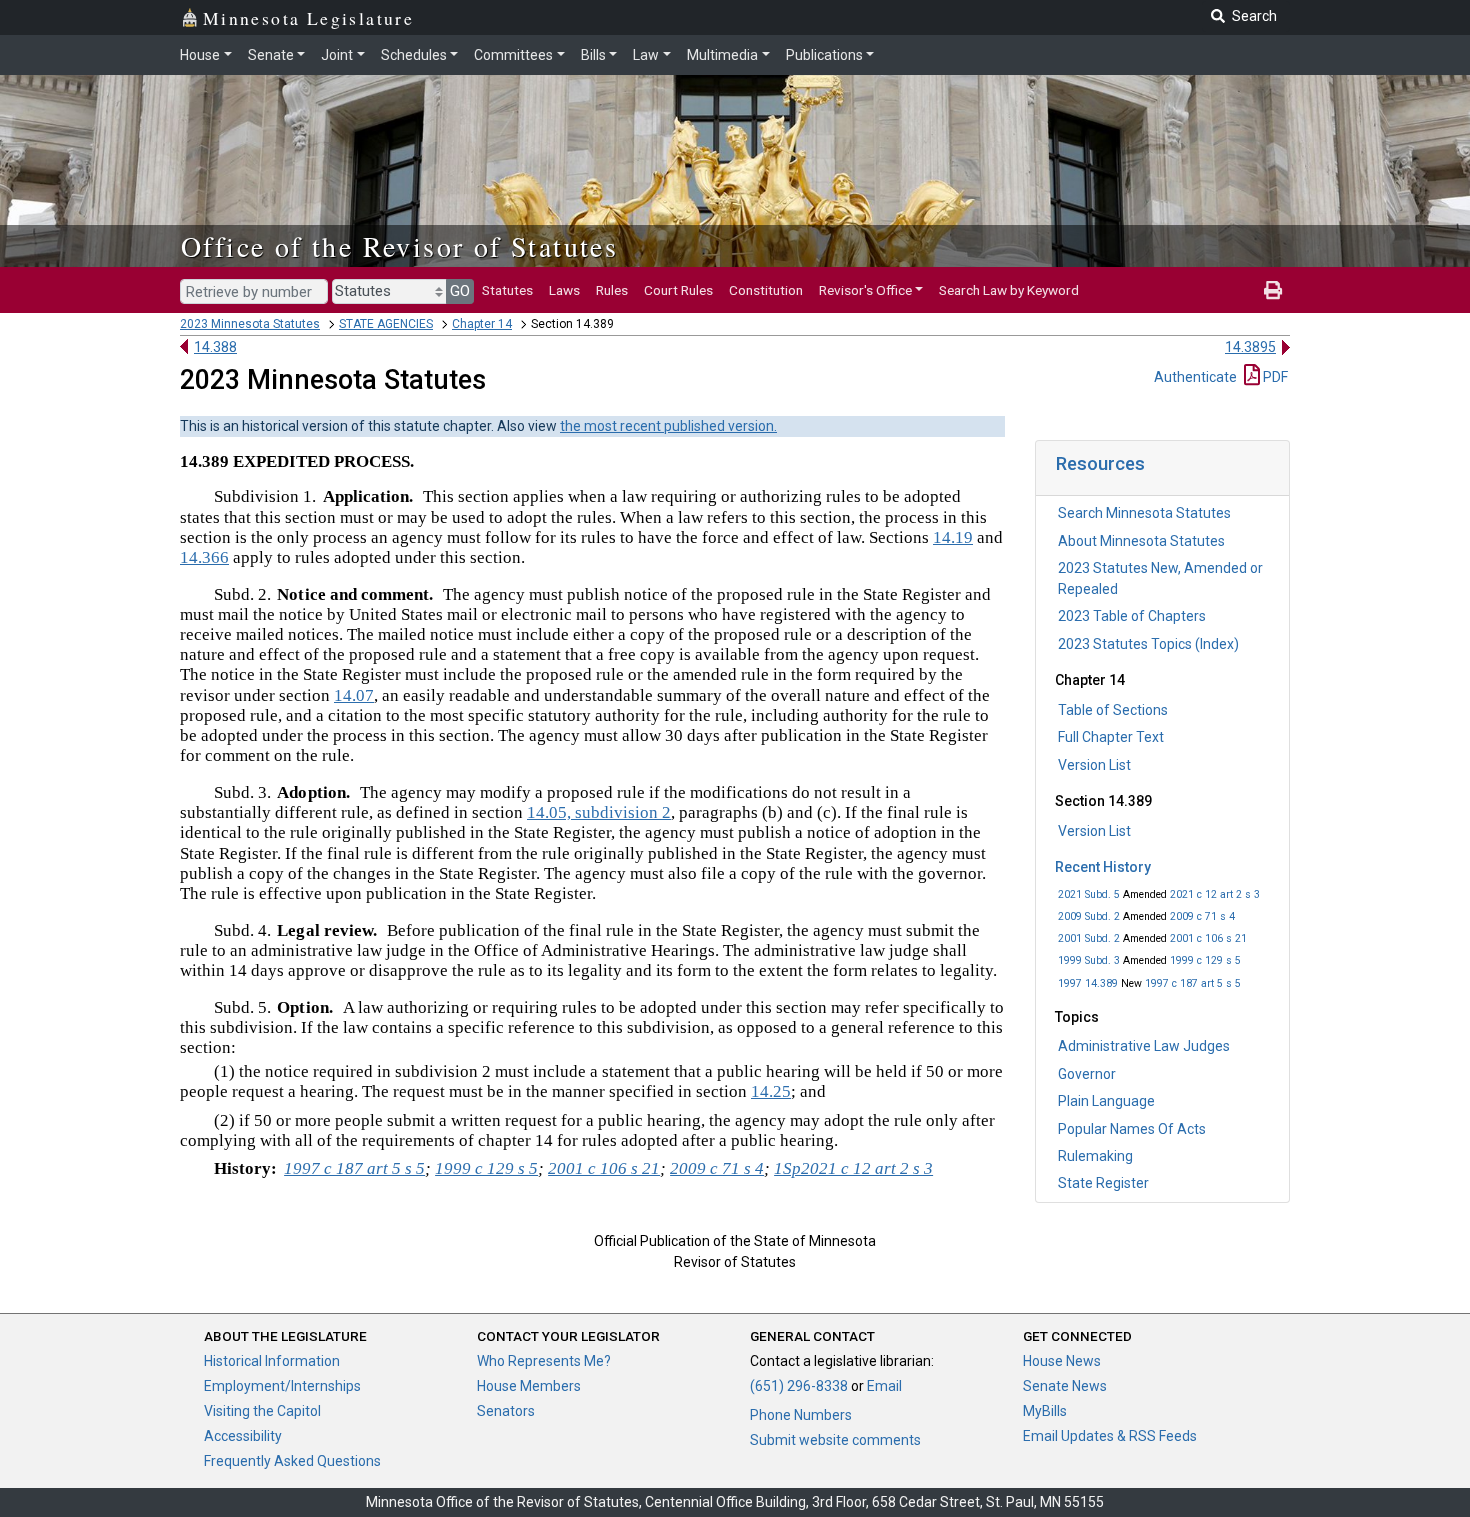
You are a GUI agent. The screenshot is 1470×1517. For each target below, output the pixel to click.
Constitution (766, 290)
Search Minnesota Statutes (1144, 513)
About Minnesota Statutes (1141, 541)
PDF (1274, 377)
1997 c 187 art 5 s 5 (1193, 983)
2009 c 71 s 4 (1202, 916)
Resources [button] (1100, 463)
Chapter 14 (482, 324)
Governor (1087, 1074)
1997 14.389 (1088, 983)
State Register (1103, 1183)
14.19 (953, 537)
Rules (612, 290)
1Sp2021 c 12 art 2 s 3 (853, 1168)
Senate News (1065, 1386)
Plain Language (1106, 1101)
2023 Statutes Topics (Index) (1148, 644)
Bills (593, 55)
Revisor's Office (865, 290)
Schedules (414, 55)
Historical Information (272, 1361)
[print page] (1273, 290)
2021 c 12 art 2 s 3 (1215, 894)
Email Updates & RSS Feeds (1110, 1436)
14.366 (204, 557)
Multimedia (722, 55)
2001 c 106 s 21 (1208, 938)
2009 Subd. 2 (1089, 916)
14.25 (771, 1091)
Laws (564, 290)
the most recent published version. (668, 426)
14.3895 (1250, 347)
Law (646, 55)
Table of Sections (1113, 710)
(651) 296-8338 (799, 1386)
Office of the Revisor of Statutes (399, 246)
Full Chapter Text (1111, 737)
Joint (337, 55)
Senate (271, 55)
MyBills (1045, 1411)
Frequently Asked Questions (292, 1461)
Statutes (507, 290)
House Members (529, 1386)
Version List (1094, 765)
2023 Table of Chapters (1132, 616)
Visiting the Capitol (262, 1411)
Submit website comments (835, 1440)
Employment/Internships (282, 1386)
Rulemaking (1095, 1156)
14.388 (215, 347)
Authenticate (1195, 377)
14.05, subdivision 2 (599, 812)
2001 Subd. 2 (1089, 938)
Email (884, 1386)
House (200, 55)
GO (460, 291)
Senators (506, 1411)
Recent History (1103, 867)
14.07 (354, 695)
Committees (513, 55)
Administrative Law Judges (1144, 1046)
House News (1062, 1361)
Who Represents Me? (544, 1361)
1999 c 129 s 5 (1205, 960)
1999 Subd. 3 (1089, 960)
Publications (824, 55)
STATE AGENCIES (386, 324)
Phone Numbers (801, 1415)
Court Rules (678, 290)
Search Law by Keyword (1009, 290)
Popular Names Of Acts (1132, 1129)
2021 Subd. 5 (1089, 894)
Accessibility (243, 1436)
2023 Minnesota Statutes (250, 324)
